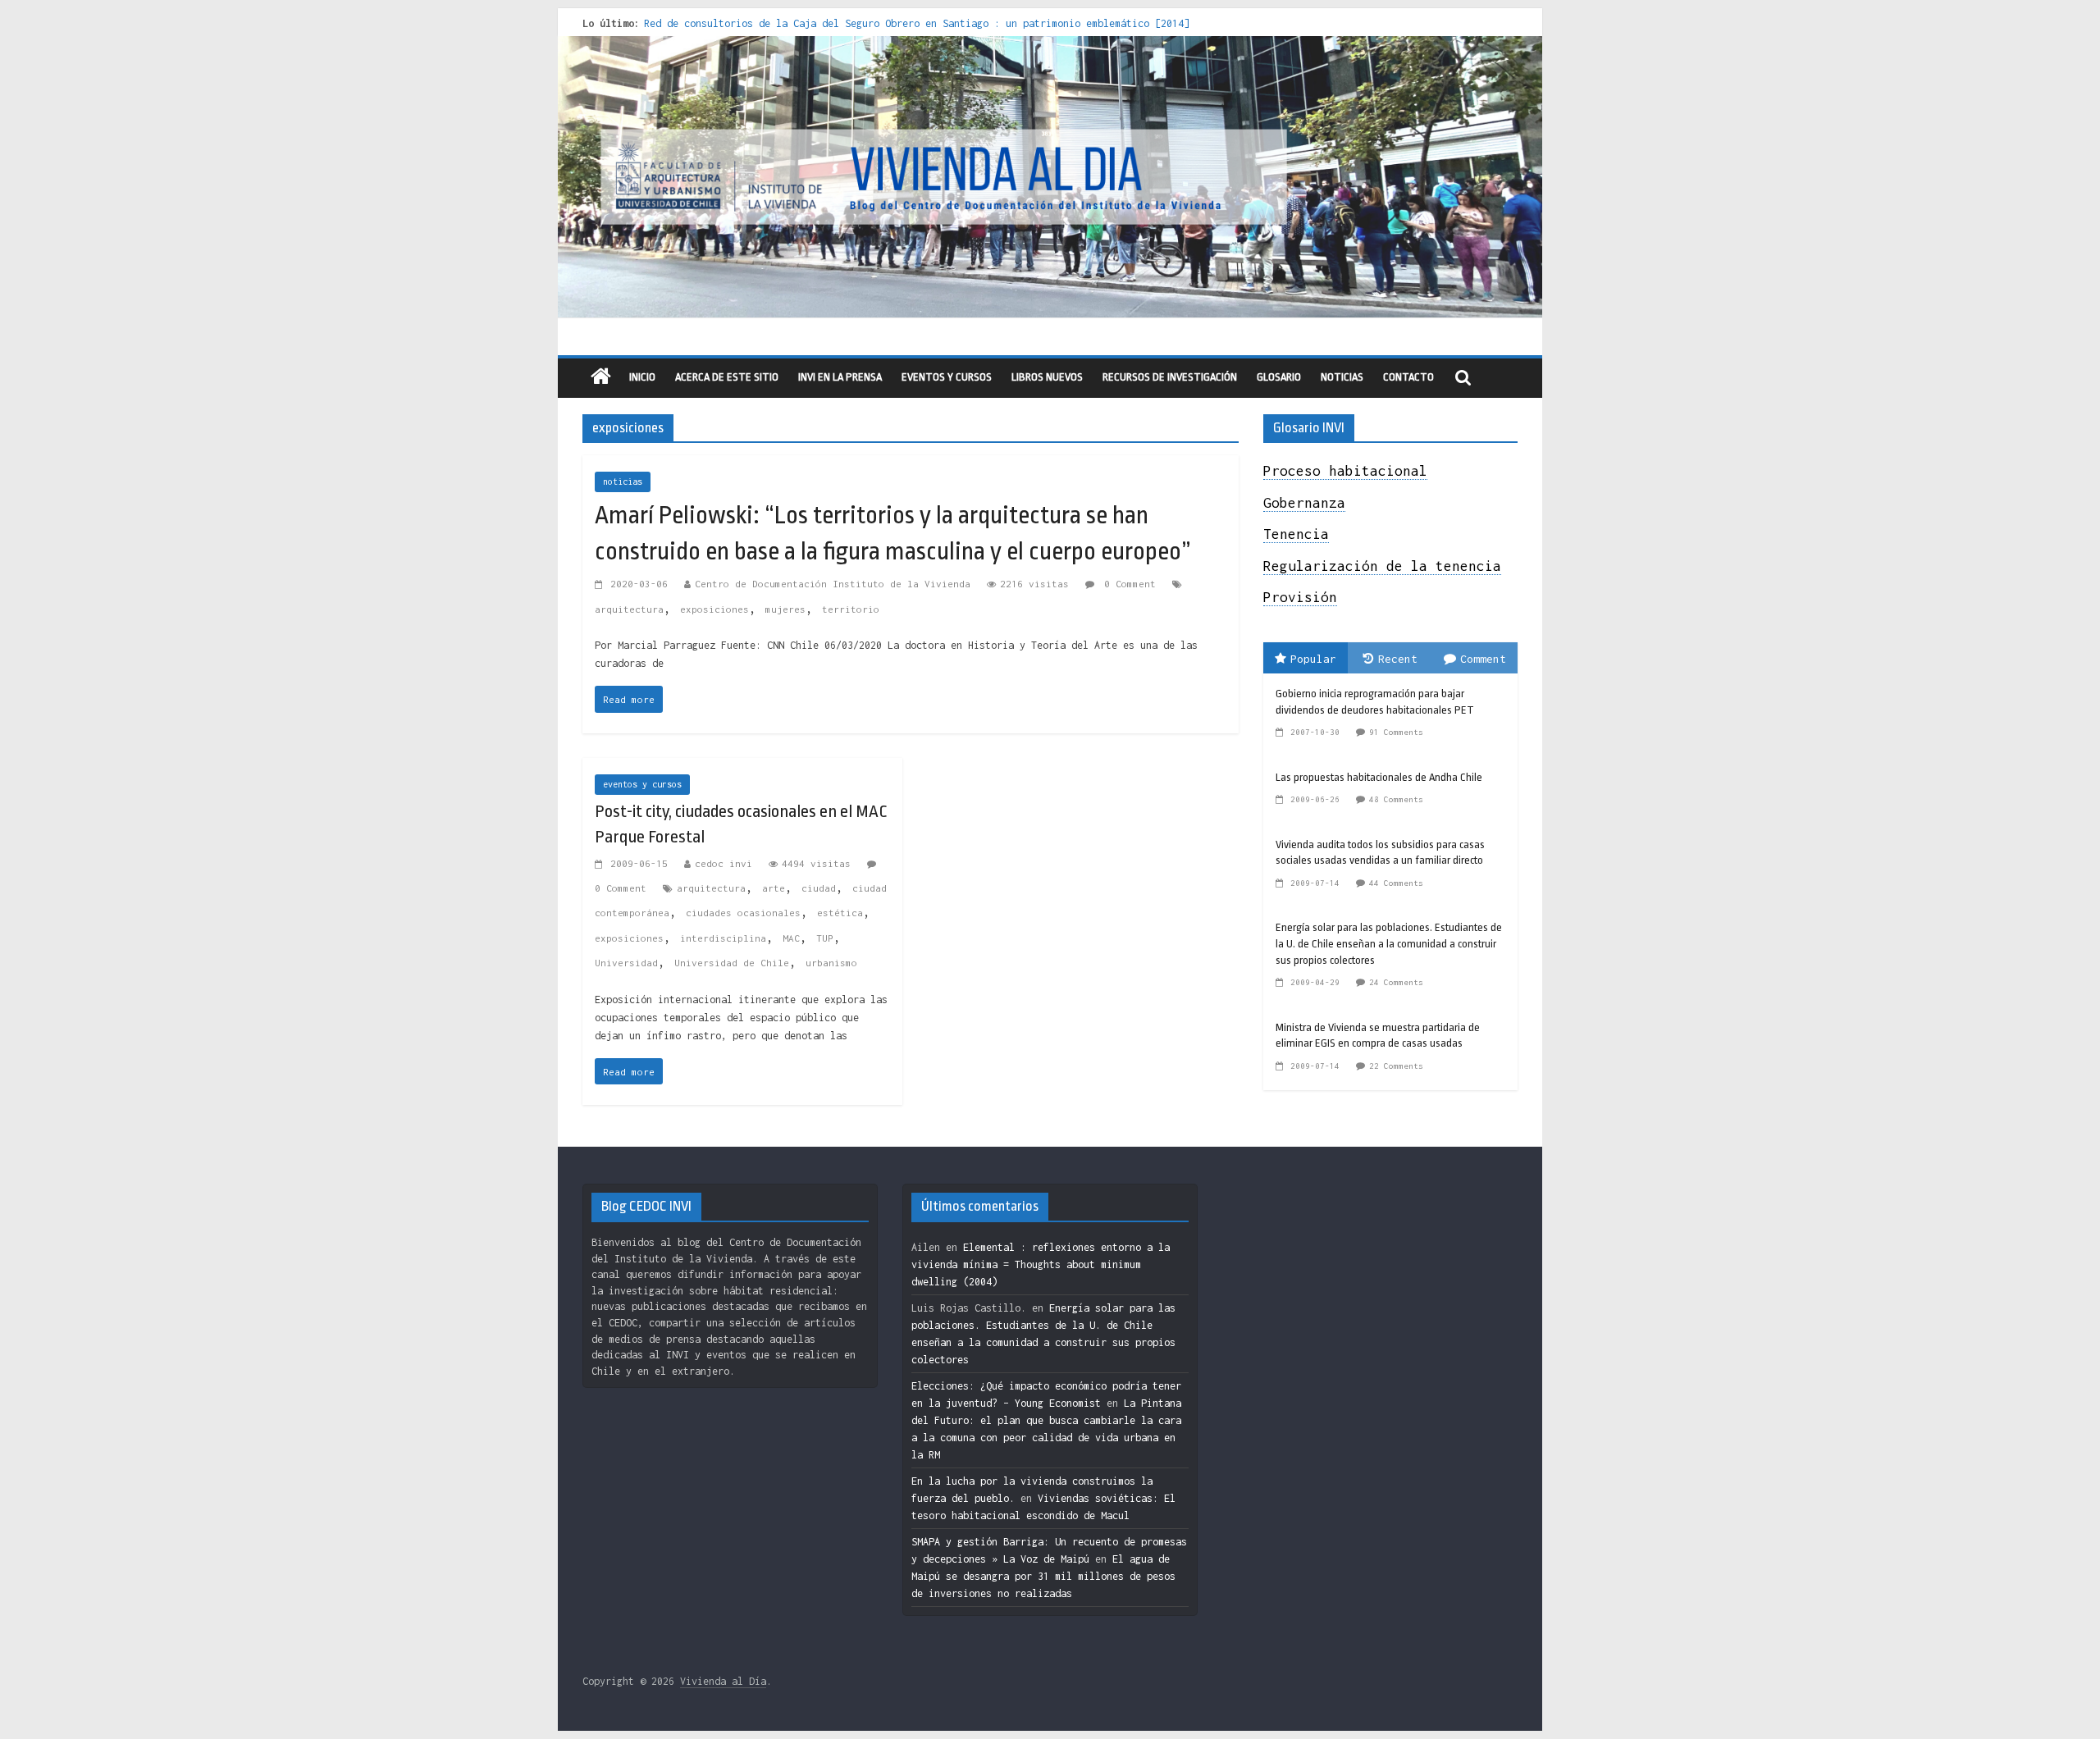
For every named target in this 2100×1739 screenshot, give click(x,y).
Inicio (642, 377)
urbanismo (831, 963)
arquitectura (629, 609)
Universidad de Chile (732, 963)
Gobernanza (1304, 503)
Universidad (626, 963)
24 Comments (1396, 982)
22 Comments (1396, 1066)
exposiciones (714, 609)
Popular (1313, 659)
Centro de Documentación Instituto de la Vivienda (833, 584)
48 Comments (1396, 799)
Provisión (1300, 597)
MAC (791, 938)
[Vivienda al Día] (601, 378)
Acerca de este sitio (727, 377)
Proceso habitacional (1345, 471)
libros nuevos (1047, 377)
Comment (1483, 659)
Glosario (1279, 377)
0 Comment (1127, 584)
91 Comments (1396, 732)
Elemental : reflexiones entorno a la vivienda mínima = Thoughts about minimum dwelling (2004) (1041, 1264)
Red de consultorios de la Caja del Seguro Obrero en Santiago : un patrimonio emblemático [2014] (917, 23)
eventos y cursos (947, 377)
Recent (1398, 659)
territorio (851, 609)
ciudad (819, 888)
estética (840, 913)
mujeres (785, 609)
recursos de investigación (1170, 377)
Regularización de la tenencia (1382, 566)
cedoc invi (724, 863)
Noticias (1342, 377)
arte (774, 888)
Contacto (1408, 377)
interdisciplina (723, 938)
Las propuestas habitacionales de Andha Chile (1379, 777)
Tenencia (1296, 534)
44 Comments (1396, 883)
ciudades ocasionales (743, 913)
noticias (623, 482)
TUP (825, 938)
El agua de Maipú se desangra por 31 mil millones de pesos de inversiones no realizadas (1043, 1576)
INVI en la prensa (840, 377)
